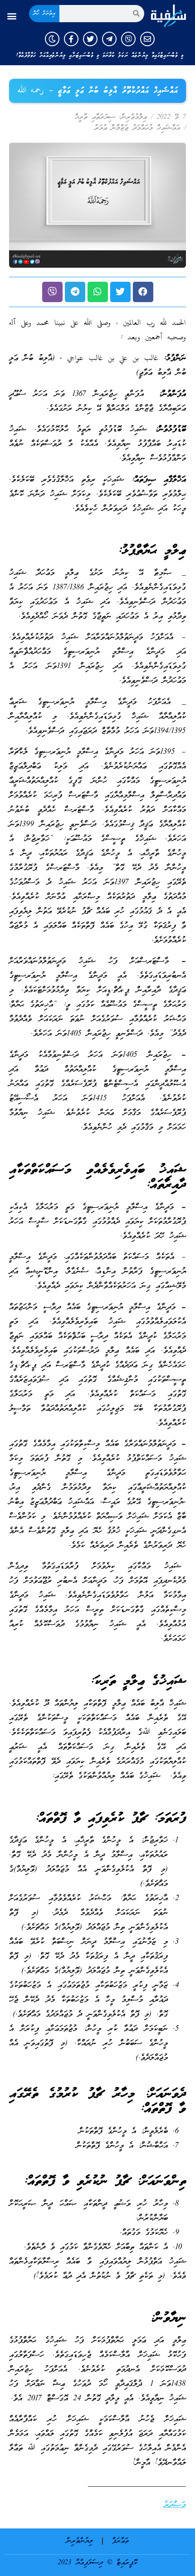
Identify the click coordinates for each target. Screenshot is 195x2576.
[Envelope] (147, 39)
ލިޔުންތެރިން (80, 2541)
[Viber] (128, 39)
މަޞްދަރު (175, 2505)
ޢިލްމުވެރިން (134, 117)
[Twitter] (90, 39)
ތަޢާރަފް (120, 2541)
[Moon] (52, 39)
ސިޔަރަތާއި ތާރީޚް (95, 117)
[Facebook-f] (71, 39)
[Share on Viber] (52, 292)
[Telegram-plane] (109, 39)
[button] (12, 16)
